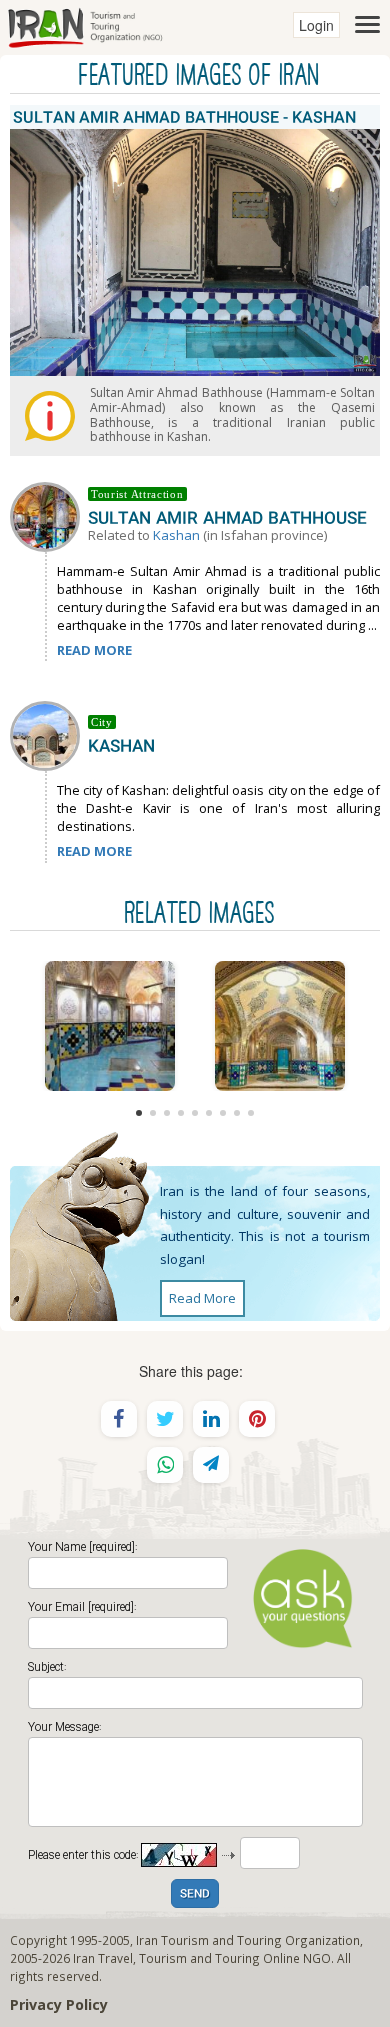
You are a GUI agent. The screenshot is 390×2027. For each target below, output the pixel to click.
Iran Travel (103, 1958)
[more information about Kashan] (49, 734)
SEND (195, 1894)
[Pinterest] (257, 1419)
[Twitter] (165, 1419)
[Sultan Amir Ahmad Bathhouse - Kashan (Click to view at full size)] (110, 1026)
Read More (202, 1298)
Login (316, 25)
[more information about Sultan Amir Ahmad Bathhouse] (49, 515)
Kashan (176, 535)
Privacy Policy (59, 2004)
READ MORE (94, 650)
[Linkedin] (211, 1419)
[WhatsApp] (165, 1465)
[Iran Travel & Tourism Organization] (85, 25)
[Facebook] (119, 1419)
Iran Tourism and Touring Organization (248, 1940)
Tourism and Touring (199, 1958)
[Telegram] (211, 1465)
